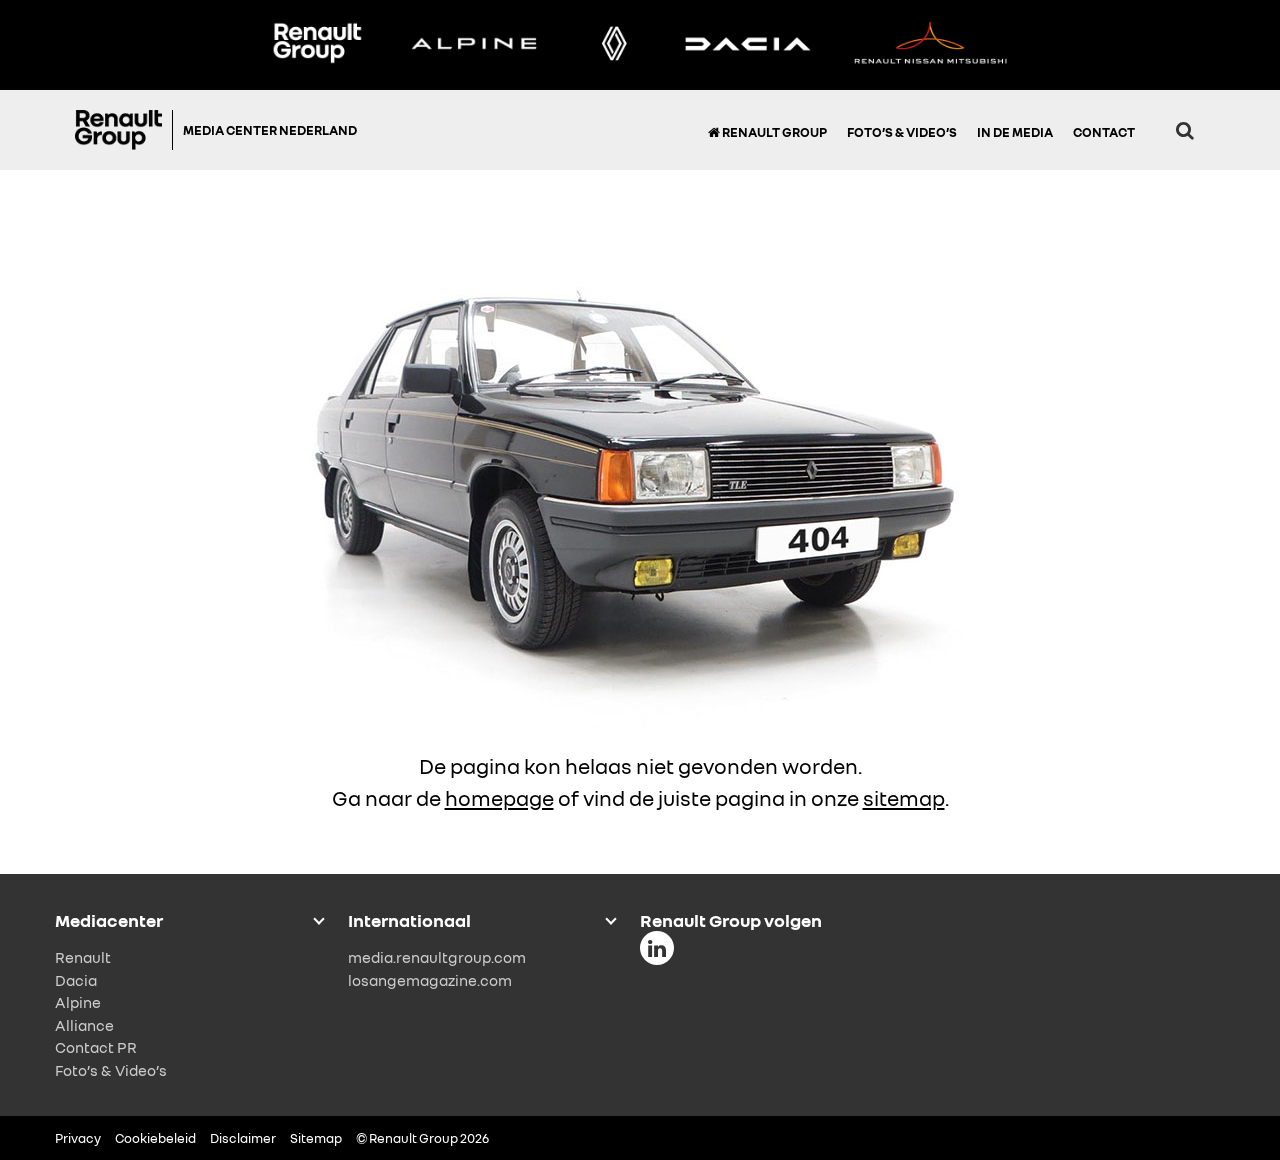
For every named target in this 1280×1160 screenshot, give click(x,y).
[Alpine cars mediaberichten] (474, 45)
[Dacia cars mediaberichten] (747, 45)
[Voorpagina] (124, 130)
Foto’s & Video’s (902, 132)
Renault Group (773, 132)
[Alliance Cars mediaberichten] (931, 45)
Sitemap (316, 1138)
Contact (1104, 132)
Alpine (78, 1002)
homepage (499, 798)
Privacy (78, 1138)
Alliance (84, 1025)
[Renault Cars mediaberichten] (614, 45)
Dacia (76, 980)
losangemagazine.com (430, 980)
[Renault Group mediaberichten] (317, 45)
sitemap (904, 798)
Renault (83, 957)
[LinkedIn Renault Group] (657, 948)
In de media (1015, 132)
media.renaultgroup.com (437, 957)
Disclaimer (243, 1138)
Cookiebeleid (155, 1138)
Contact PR (96, 1047)
